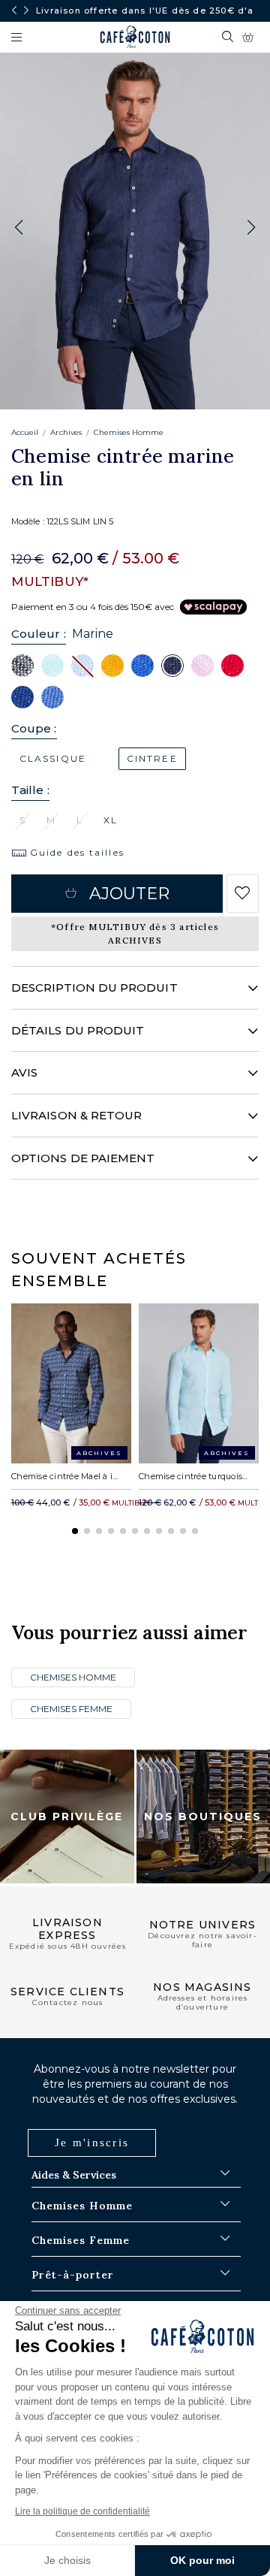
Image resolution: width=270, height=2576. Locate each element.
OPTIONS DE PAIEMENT (83, 1158)
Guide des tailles (75, 852)
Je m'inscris (92, 2143)
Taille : (30, 790)
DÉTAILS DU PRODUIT (78, 1030)
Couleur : (39, 634)
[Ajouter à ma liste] (243, 893)
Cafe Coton (135, 37)
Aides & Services (74, 2175)
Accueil (25, 432)
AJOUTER (130, 894)
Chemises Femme (71, 1709)
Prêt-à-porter (73, 2275)
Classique (53, 758)
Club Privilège (67, 1816)
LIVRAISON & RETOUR (76, 1115)
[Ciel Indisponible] (82, 665)
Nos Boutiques (203, 1816)
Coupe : (34, 728)
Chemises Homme (129, 432)
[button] (251, 228)
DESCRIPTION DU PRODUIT (94, 988)
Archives (66, 432)
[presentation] (14, 11)
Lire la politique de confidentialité (82, 2511)
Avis (24, 1072)
